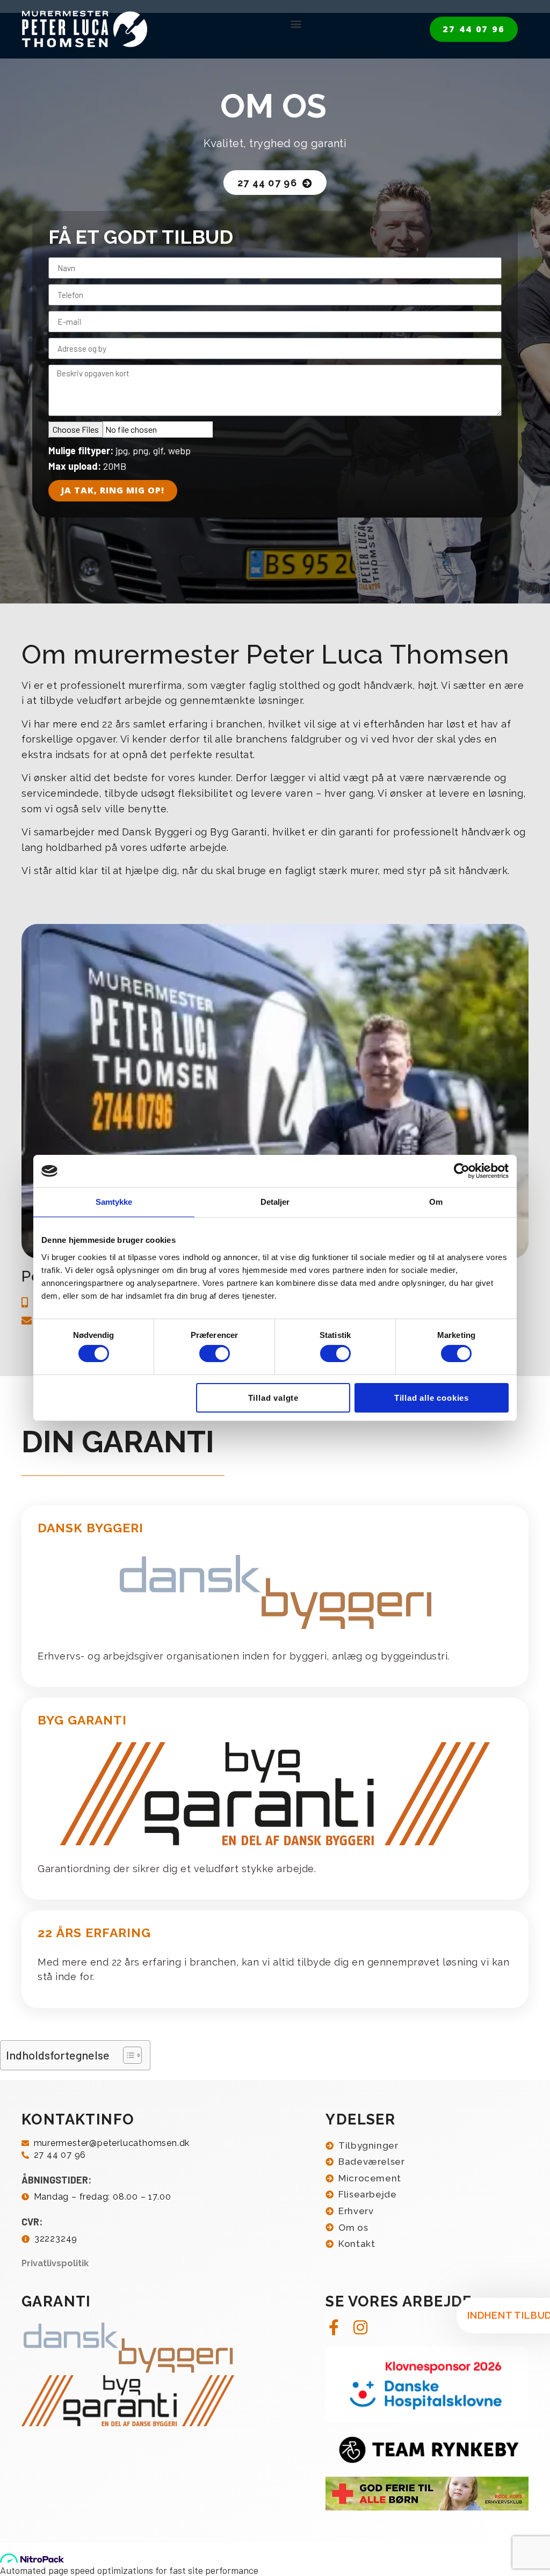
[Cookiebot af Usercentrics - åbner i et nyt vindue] (462, 1171)
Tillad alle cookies (432, 1398)
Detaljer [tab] (275, 1202)
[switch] (215, 1354)
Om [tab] (436, 1202)
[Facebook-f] (334, 2327)
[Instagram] (360, 2327)
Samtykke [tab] (114, 1202)
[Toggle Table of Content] (127, 2055)
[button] (296, 24)
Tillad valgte (273, 1398)
